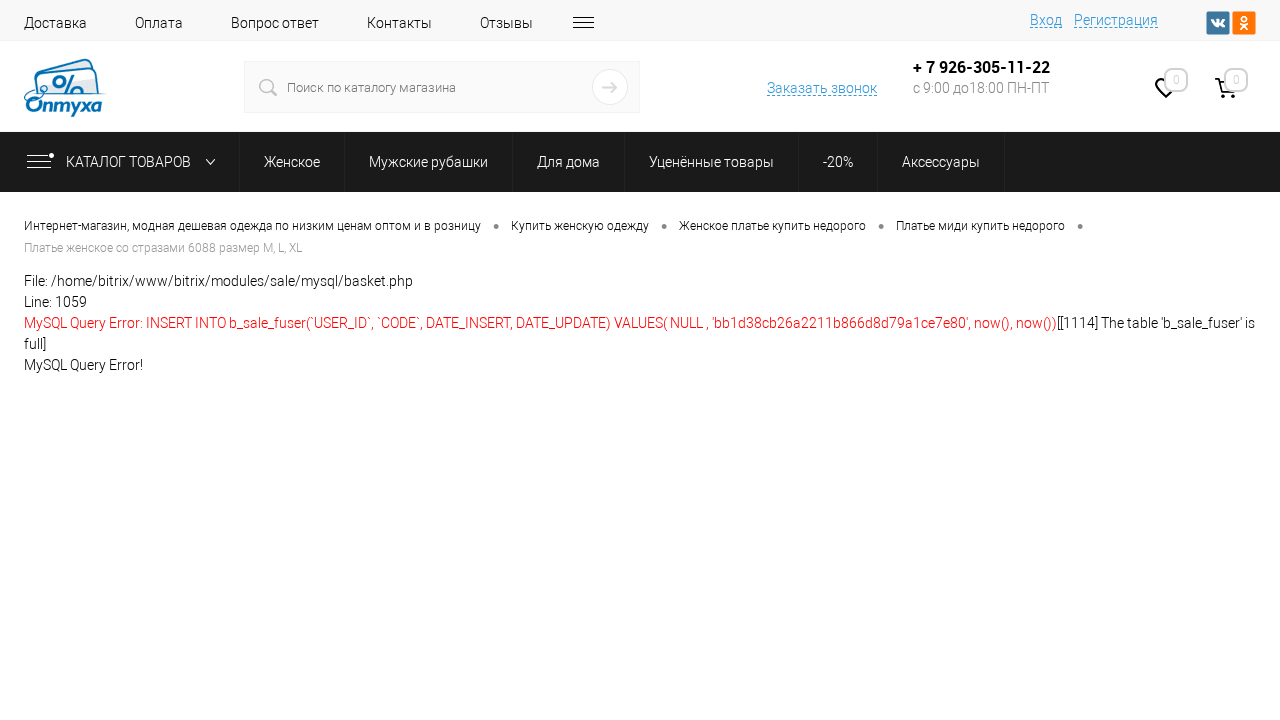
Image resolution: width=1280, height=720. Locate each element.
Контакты (399, 23)
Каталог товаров (130, 162)
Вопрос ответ (275, 23)
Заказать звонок (822, 88)
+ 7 (926, 67)
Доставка (55, 23)
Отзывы (506, 23)
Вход (1046, 20)
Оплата (159, 23)
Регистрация (1116, 20)
